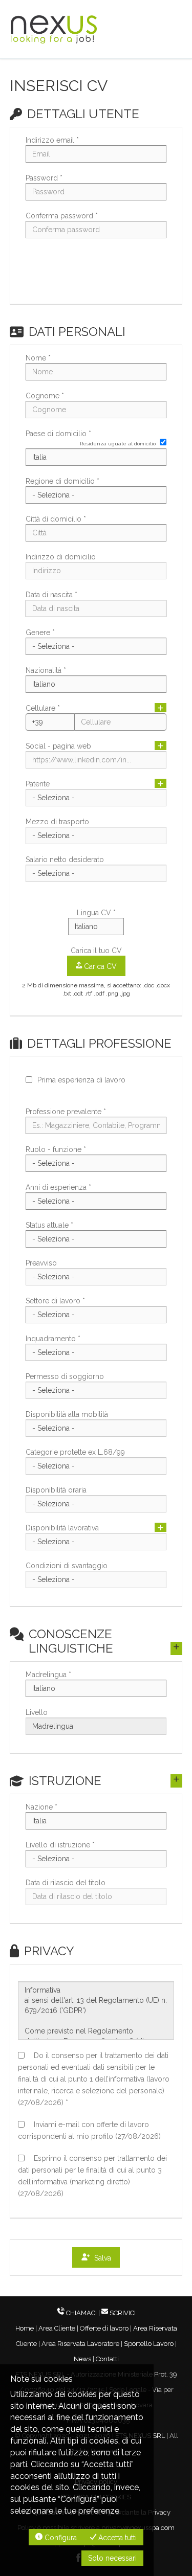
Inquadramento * (53, 1339)
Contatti (107, 2359)
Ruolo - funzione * (56, 1149)
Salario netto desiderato (65, 860)
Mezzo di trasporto (57, 822)
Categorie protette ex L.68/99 (75, 1452)
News (82, 2359)
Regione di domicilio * (62, 481)
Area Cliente (57, 2328)
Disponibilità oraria (56, 1490)
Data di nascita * (51, 595)
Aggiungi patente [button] (161, 783)
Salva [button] (101, 2258)
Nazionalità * (46, 670)
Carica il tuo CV (96, 951)
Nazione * (41, 1807)
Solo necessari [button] (112, 2558)
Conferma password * (62, 216)
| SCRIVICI (117, 2313)
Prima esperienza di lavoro (81, 1080)
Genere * (40, 632)
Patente (38, 784)
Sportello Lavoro (149, 2344)
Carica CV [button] (99, 966)
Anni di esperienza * (58, 1187)
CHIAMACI (81, 2313)
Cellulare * (43, 708)
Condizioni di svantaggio (67, 1566)
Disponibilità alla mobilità (67, 1414)
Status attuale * (49, 1225)
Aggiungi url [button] (161, 745)
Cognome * (45, 396)
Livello (37, 1712)
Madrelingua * (48, 1675)
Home (25, 2328)
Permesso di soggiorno (65, 1376)
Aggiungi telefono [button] (161, 708)
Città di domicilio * (56, 519)
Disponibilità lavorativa (62, 1528)
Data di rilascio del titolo (66, 1883)
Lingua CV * (96, 913)
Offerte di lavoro (104, 2328)
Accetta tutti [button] (116, 2538)
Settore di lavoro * (55, 1301)
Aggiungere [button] (161, 1527)
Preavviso (41, 1263)
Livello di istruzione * (60, 1845)
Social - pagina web (58, 746)
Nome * (38, 358)
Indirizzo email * (52, 140)
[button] (96, 275)
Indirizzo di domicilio (61, 557)
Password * (44, 178)
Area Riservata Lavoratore (80, 2344)
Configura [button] (60, 2538)
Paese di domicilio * (58, 434)
